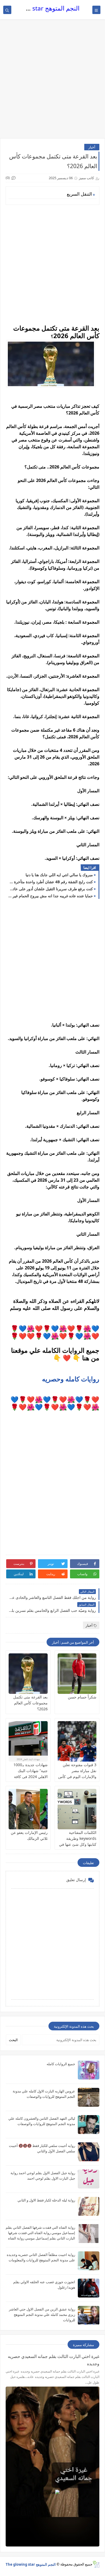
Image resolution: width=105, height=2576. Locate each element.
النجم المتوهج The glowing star (31, 2564)
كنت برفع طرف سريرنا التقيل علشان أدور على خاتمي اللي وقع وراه (51, 889)
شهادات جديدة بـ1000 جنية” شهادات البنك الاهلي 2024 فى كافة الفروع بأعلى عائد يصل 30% (30, 1777)
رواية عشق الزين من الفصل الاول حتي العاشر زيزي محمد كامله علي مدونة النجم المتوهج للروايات (42, 2315)
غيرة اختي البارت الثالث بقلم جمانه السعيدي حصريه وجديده (54, 2360)
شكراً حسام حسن (82, 1697)
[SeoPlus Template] (96, 2564)
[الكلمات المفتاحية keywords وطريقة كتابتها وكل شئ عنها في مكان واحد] (77, 1809)
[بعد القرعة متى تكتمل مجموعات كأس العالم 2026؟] (28, 1674)
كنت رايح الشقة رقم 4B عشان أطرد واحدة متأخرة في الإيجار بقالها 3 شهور (51, 882)
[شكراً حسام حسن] (77, 1674)
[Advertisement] (52, 81)
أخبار (92, 147)
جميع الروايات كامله (61, 2064)
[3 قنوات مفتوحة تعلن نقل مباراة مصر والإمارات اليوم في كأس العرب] (77, 1741)
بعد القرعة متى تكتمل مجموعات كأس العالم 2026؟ (30, 1703)
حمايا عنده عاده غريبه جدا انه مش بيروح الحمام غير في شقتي (51, 896)
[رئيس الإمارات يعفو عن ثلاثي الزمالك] (28, 1809)
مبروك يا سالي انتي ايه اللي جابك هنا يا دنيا (59, 875)
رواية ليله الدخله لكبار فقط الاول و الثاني (46, 2200)
